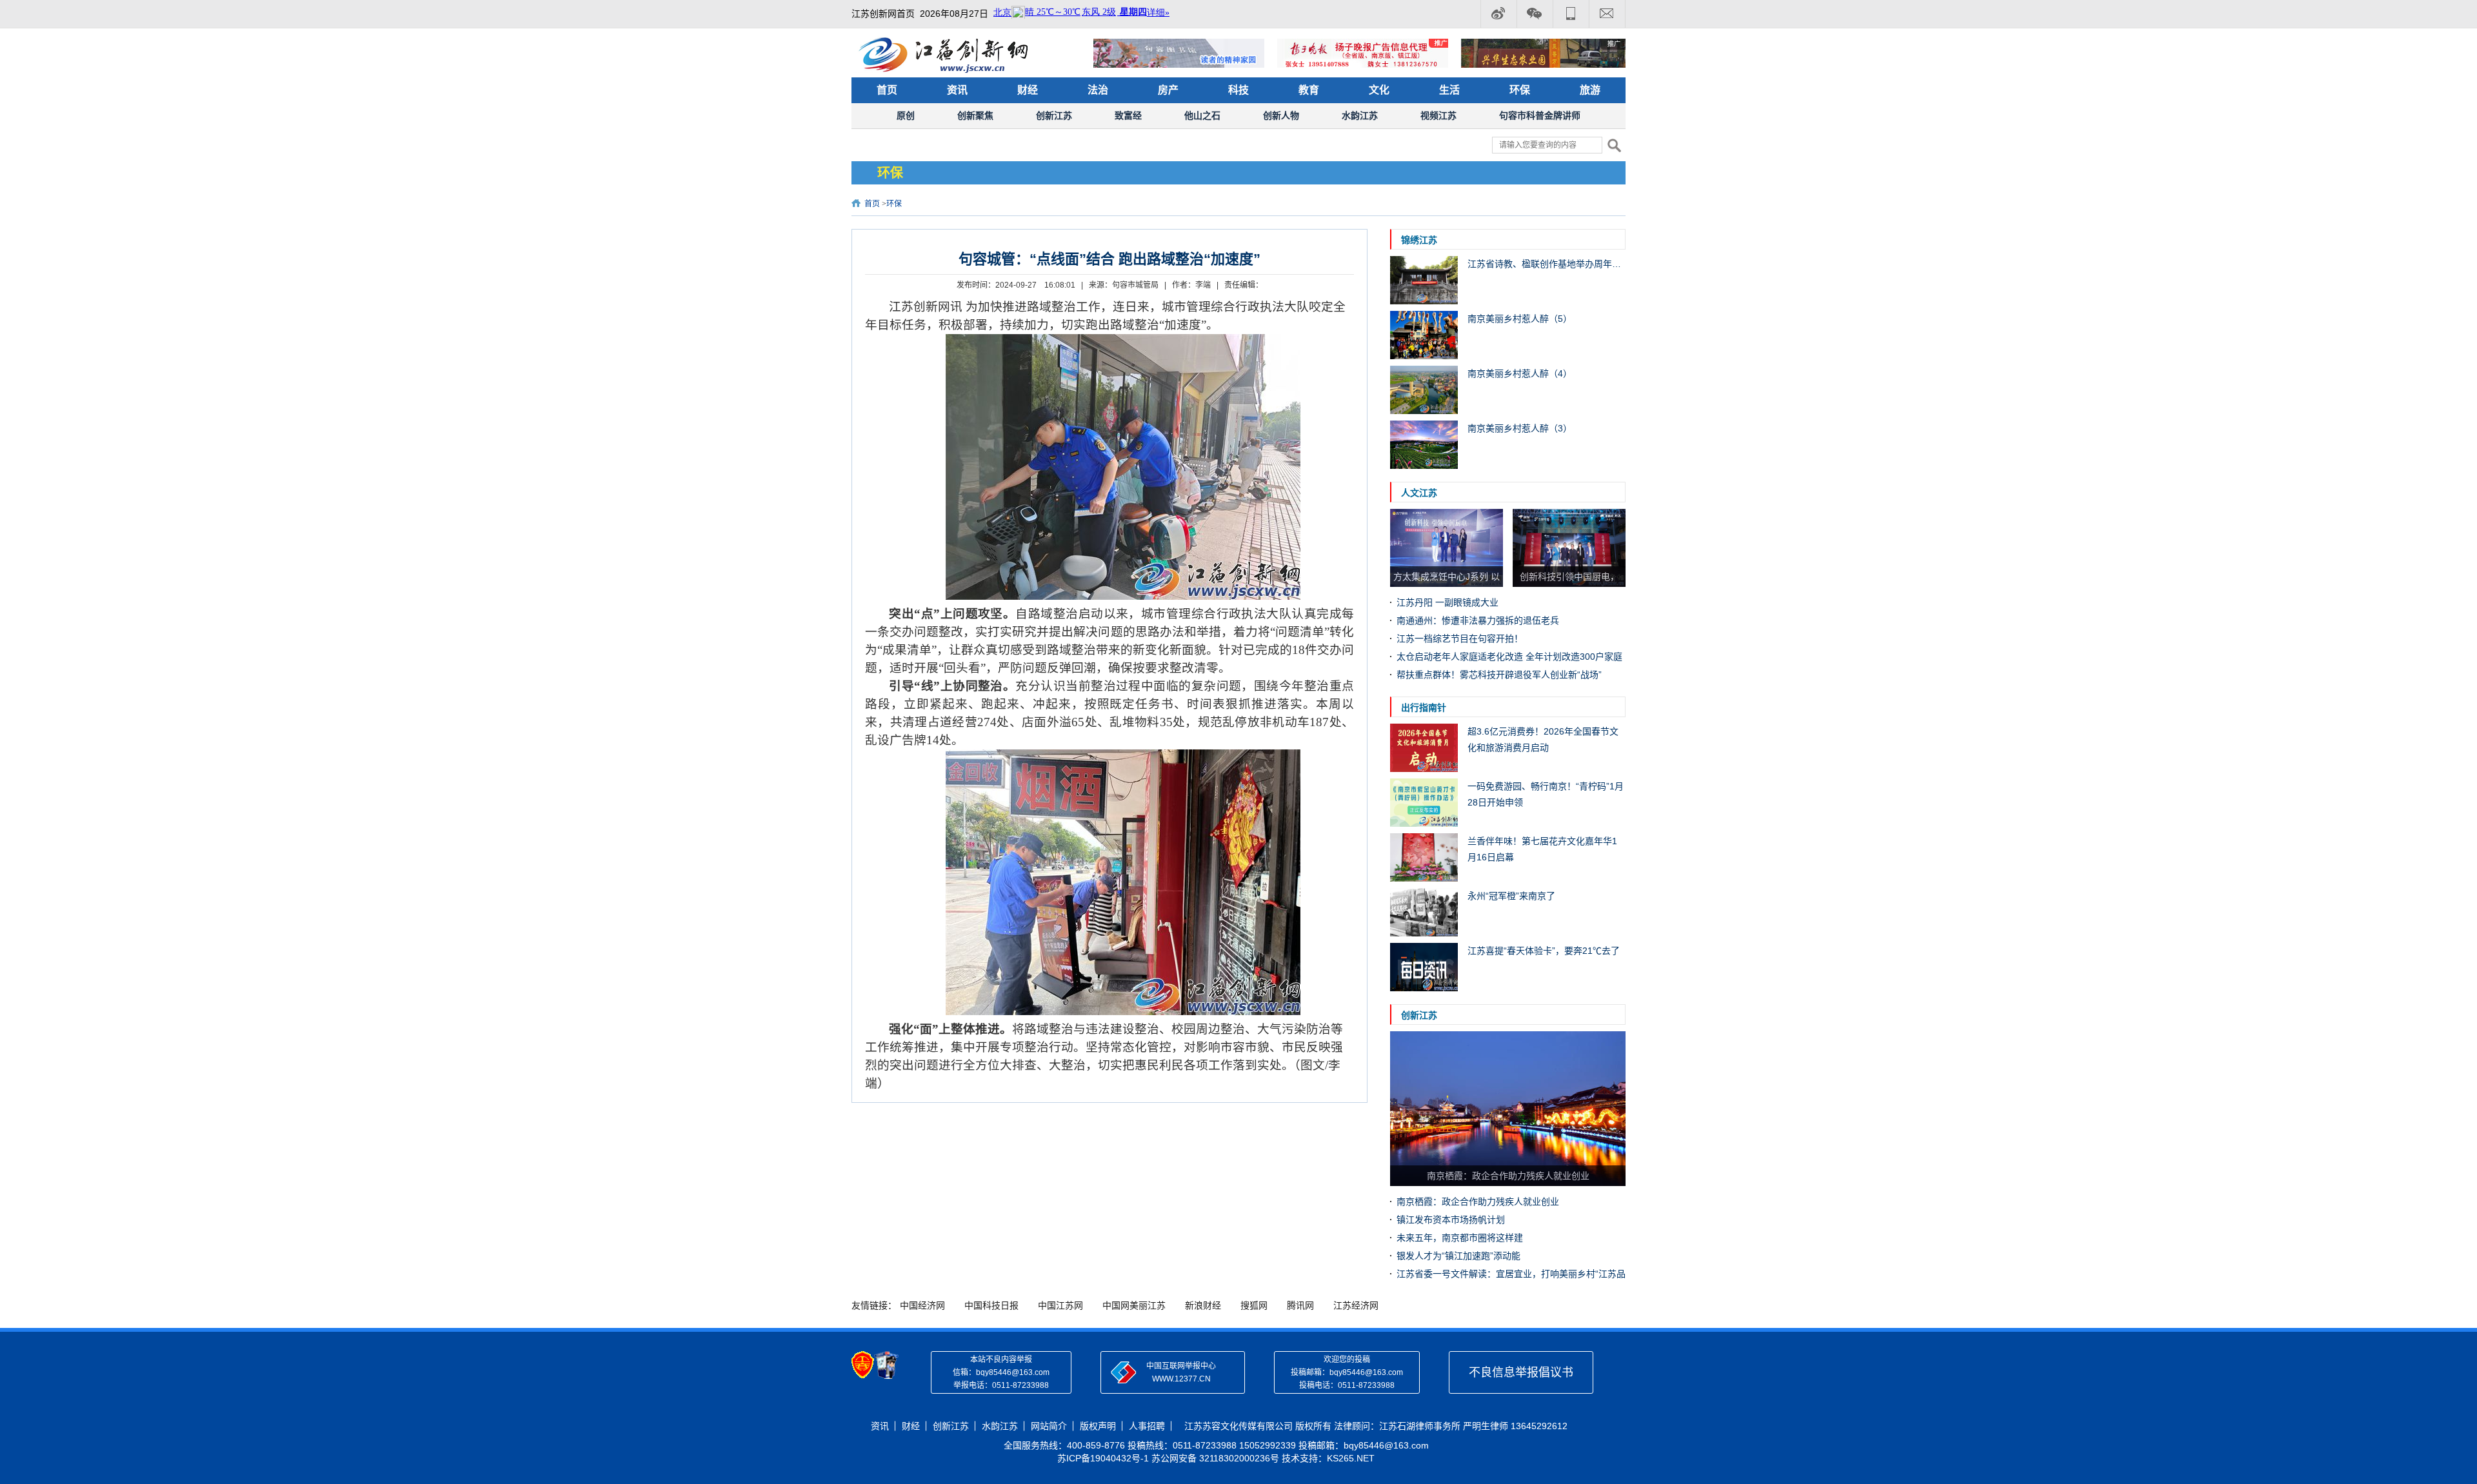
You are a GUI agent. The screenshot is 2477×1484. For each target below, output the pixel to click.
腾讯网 (1300, 1305)
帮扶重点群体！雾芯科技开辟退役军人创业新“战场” (1499, 675)
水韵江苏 (1360, 115)
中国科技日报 (991, 1305)
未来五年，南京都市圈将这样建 (1460, 1238)
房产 (1168, 90)
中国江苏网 (1060, 1305)
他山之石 (1202, 115)
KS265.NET (1351, 1458)
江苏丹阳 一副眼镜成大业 (1447, 602)
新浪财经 (1203, 1305)
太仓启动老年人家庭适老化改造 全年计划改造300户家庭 (1509, 657)
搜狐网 (1254, 1305)
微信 (1535, 14)
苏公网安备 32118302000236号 (1215, 1458)
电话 (1571, 14)
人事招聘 (1147, 1426)
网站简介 (1049, 1426)
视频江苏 (1438, 115)
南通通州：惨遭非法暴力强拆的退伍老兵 (1478, 620)
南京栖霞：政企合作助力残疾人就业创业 (1478, 1202)
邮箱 (1607, 14)
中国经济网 (922, 1305)
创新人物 (1281, 115)
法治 (1098, 90)
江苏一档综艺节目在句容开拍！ (1460, 638)
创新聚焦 (975, 115)
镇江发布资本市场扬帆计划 (1451, 1220)
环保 (1520, 90)
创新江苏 (1054, 115)
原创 (906, 115)
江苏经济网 (1356, 1305)
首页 (887, 90)
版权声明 (1098, 1426)
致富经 (1128, 115)
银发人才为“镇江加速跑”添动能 (1458, 1256)
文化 (1379, 90)
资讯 (957, 90)
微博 (1498, 14)
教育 (1309, 90)
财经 (1028, 90)
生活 (1449, 90)
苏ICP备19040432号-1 (1103, 1458)
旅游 (1590, 90)
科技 (1238, 90)
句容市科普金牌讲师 (1540, 115)
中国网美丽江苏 (1134, 1305)
